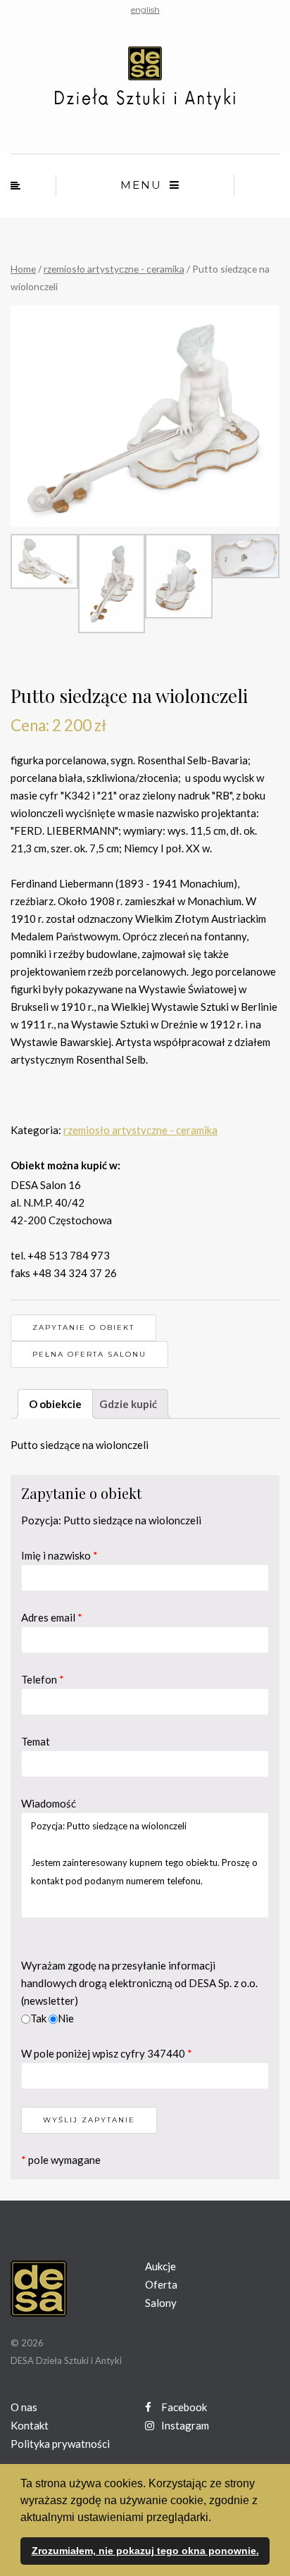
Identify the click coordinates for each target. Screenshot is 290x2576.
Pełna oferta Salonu (89, 1354)
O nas (24, 2407)
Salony (161, 2303)
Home (23, 269)
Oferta (161, 2284)
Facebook (183, 2407)
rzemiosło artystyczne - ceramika (114, 269)
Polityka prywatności (60, 2444)
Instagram (184, 2425)
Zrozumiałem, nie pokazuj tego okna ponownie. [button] (145, 2551)
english (145, 10)
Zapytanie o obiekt (83, 1327)
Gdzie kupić (128, 1404)
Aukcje (160, 2266)
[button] (216, 2518)
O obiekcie (55, 1404)
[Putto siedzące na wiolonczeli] (145, 416)
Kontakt (30, 2425)
